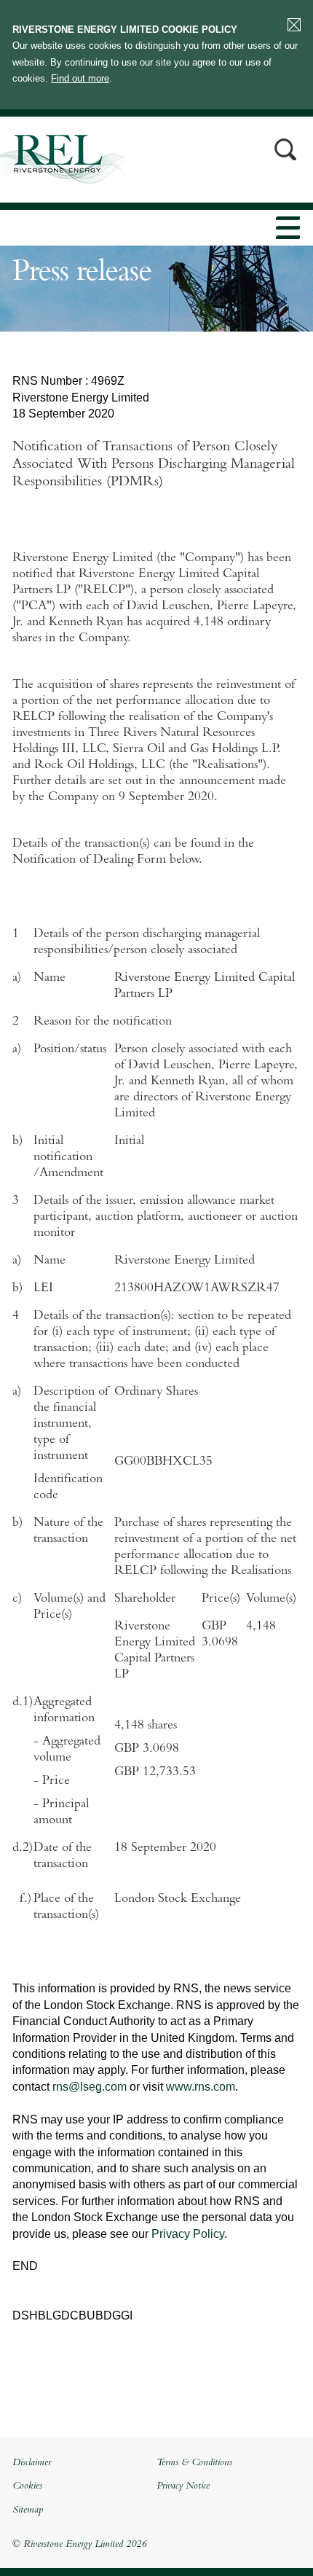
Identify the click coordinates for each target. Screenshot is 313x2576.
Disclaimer (32, 2463)
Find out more (80, 78)
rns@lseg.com (90, 2087)
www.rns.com (201, 2087)
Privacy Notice (183, 2486)
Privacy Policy (188, 2234)
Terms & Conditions (194, 2463)
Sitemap (28, 2510)
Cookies (27, 2486)
